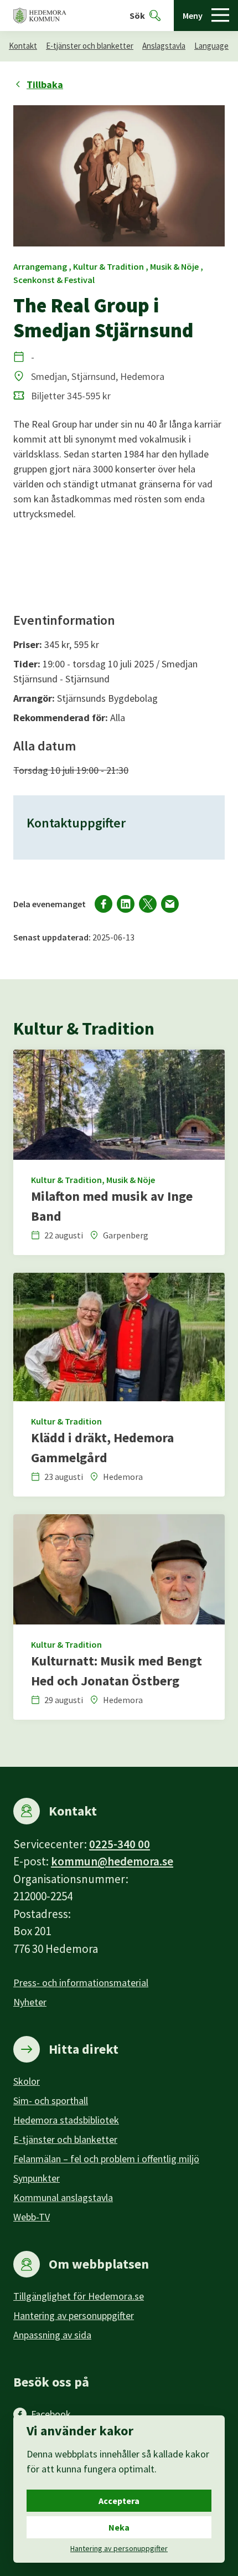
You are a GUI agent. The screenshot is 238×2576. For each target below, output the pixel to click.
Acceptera (119, 2501)
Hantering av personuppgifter (74, 2315)
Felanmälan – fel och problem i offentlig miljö (106, 2159)
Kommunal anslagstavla (63, 2197)
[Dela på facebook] (104, 904)
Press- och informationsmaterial (81, 1983)
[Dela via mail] (170, 904)
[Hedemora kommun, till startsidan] (40, 16)
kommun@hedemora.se (112, 1861)
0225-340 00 (120, 1844)
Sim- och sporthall (51, 2101)
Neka (119, 2527)
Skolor (27, 2081)
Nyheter (30, 2002)
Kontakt (23, 46)
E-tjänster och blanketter (90, 46)
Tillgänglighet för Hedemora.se (79, 2296)
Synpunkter (37, 2178)
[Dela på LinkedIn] (126, 904)
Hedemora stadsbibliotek (66, 2120)
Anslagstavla (164, 46)
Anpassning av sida (52, 2335)
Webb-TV (32, 2217)
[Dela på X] (148, 904)
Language (211, 46)
